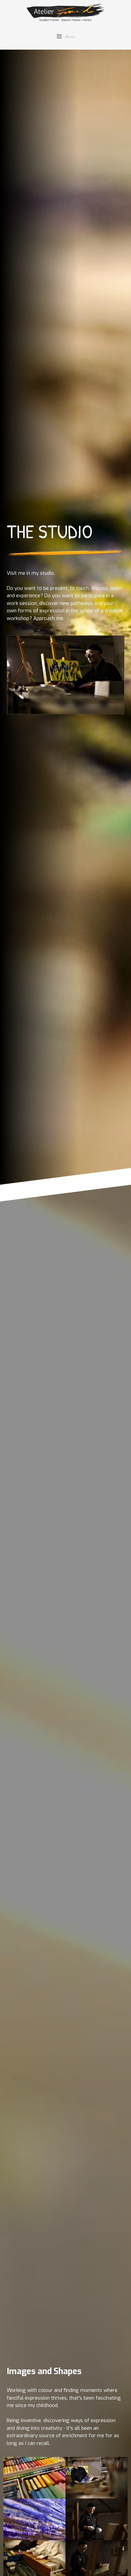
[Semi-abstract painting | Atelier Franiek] (65, 13)
